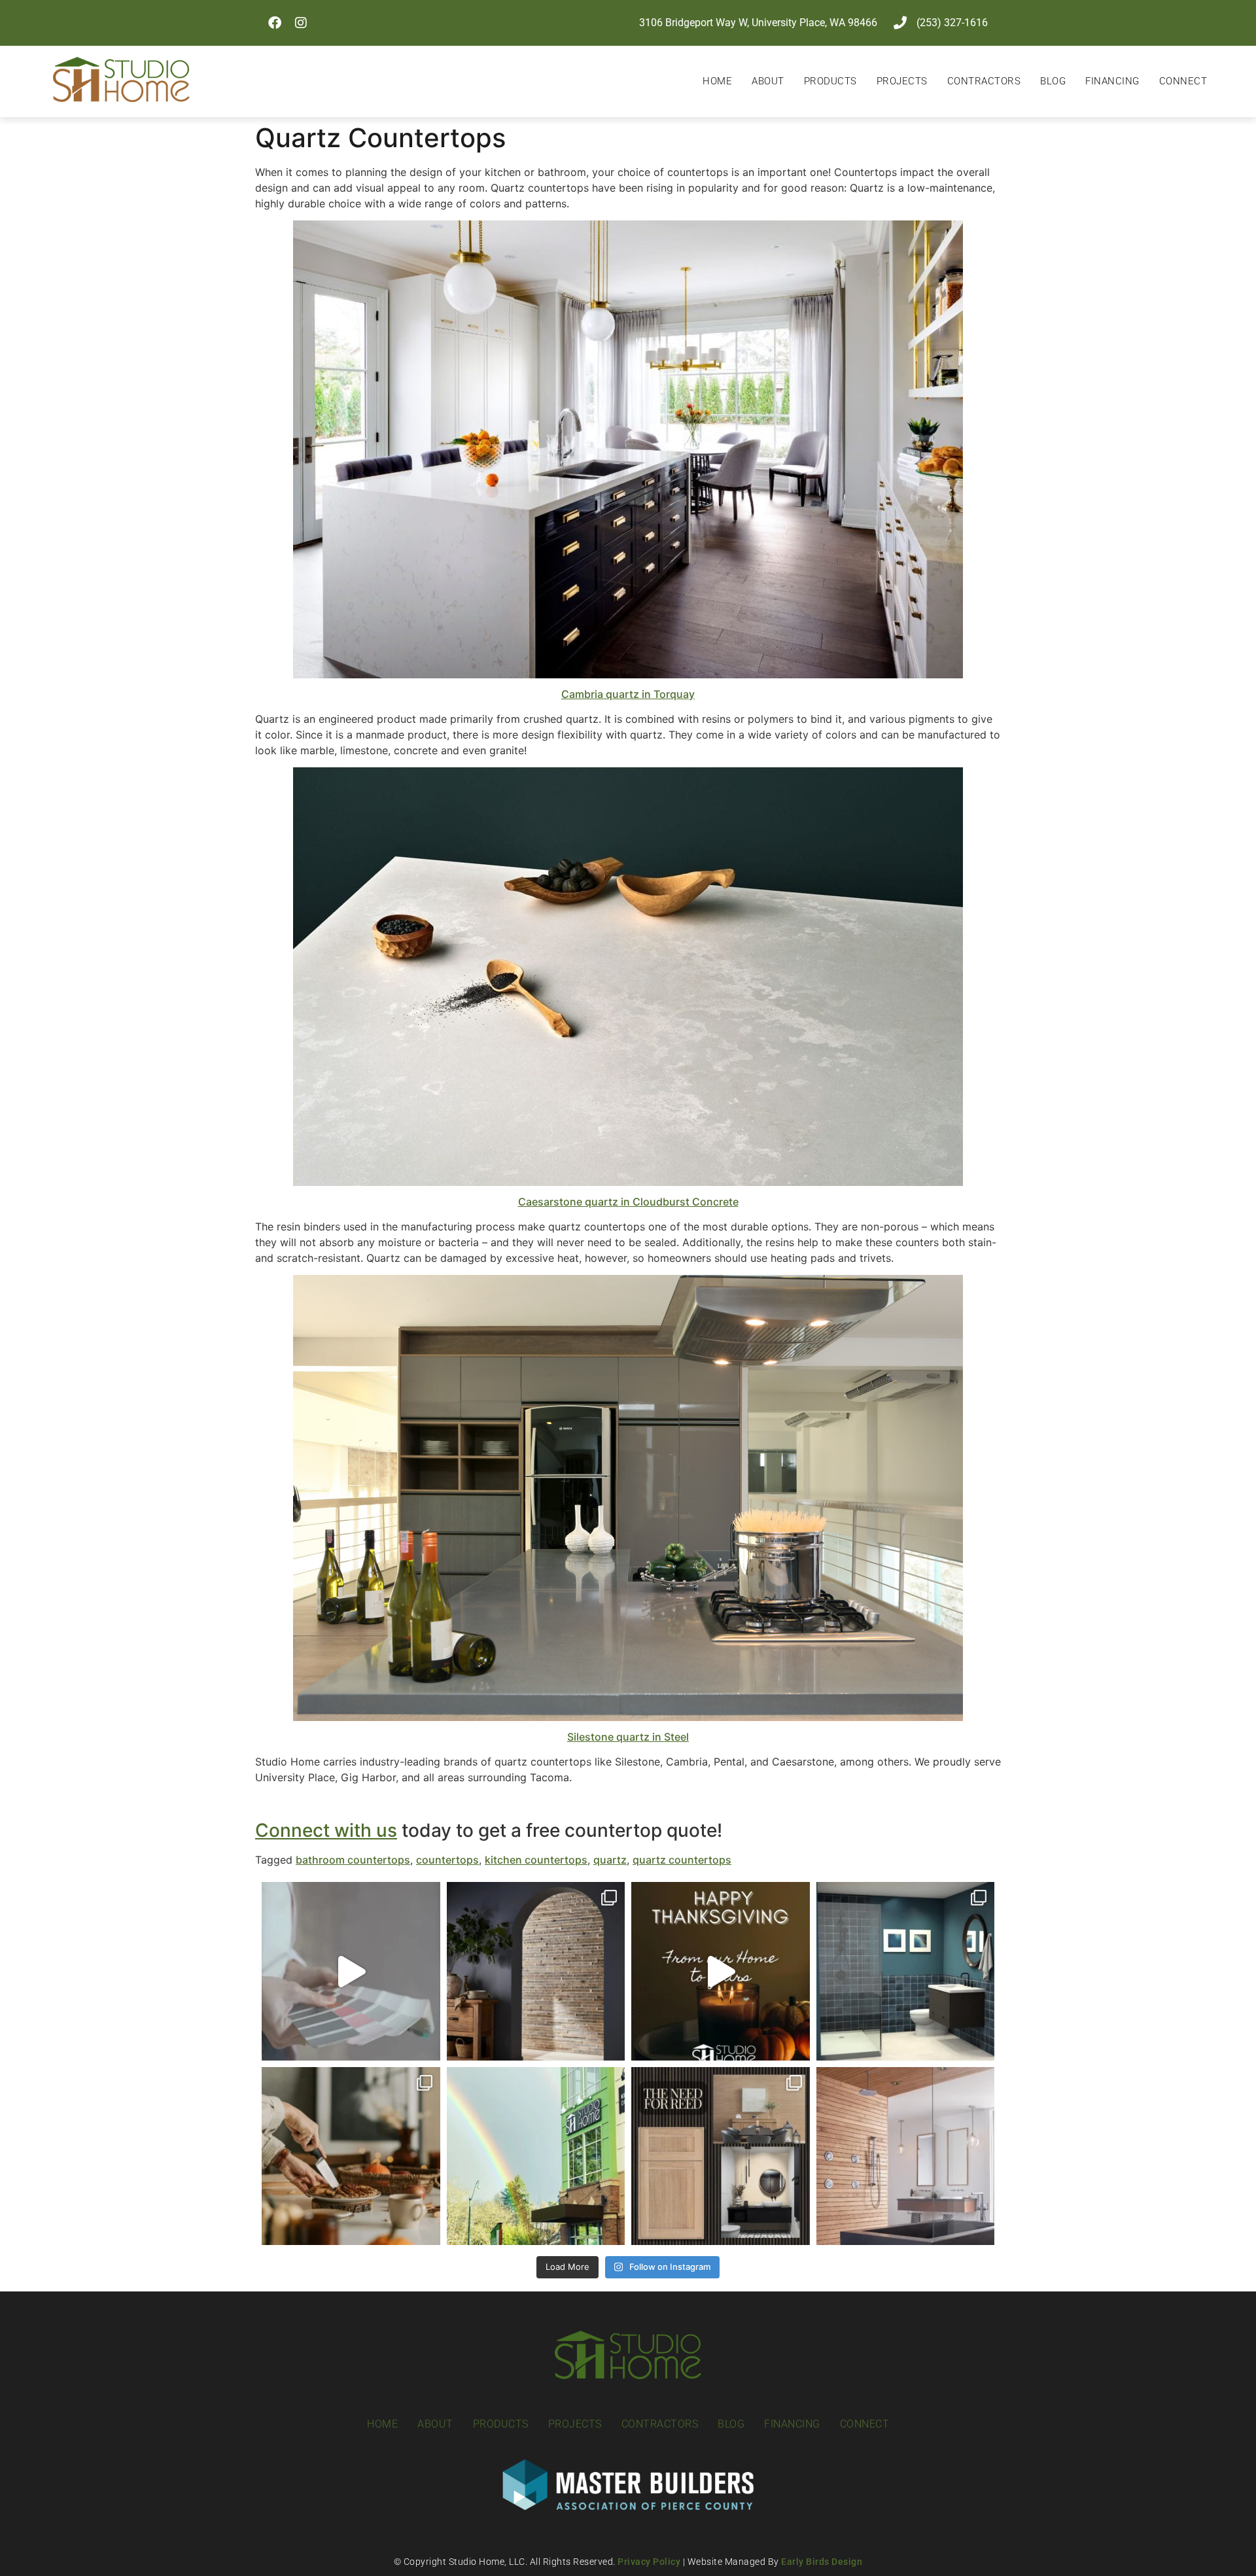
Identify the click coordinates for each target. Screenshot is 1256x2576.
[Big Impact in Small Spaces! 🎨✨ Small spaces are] (906, 1971)
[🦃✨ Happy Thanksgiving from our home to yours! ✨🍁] (721, 1971)
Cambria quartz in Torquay (628, 694)
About (768, 81)
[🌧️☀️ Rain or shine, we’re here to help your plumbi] (906, 2156)
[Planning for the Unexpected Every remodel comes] (351, 1971)
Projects (902, 81)
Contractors (984, 81)
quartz (610, 1860)
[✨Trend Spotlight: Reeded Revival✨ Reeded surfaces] (721, 2156)
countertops (447, 1860)
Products (830, 81)
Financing (1112, 81)
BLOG (1053, 81)
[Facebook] (275, 23)
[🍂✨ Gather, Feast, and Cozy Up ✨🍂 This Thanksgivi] (351, 2156)
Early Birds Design (822, 2562)
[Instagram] (301, 23)
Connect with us (326, 1830)
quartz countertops (682, 1860)
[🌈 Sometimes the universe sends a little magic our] (536, 2156)
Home (717, 81)
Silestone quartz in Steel (628, 1737)
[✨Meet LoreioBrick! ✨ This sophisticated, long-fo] (536, 1971)
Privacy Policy (649, 2562)
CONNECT (1183, 81)
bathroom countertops (353, 1860)
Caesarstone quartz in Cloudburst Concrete (628, 1202)
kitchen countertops (536, 1860)
